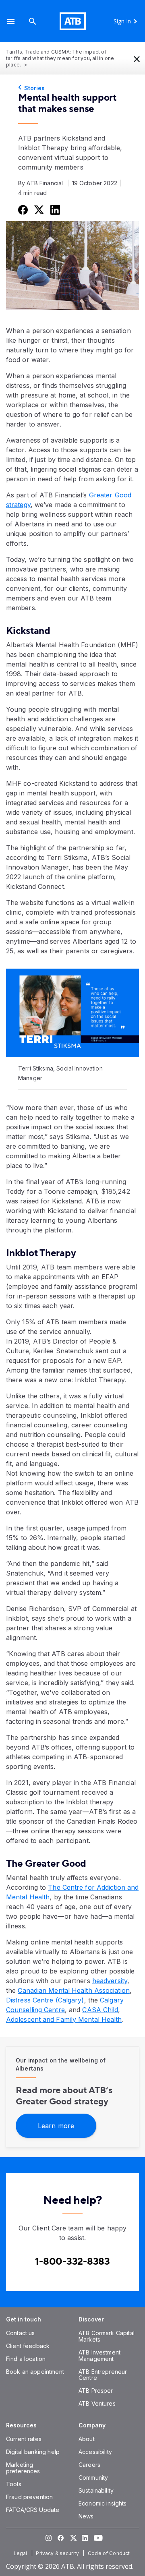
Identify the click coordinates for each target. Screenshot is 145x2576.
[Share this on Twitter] (38, 209)
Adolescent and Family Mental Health (64, 2019)
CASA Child (100, 2010)
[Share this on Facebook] (22, 209)
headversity (110, 1981)
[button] (11, 21)
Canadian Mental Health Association (74, 1990)
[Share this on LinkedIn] (54, 209)
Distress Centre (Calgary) (45, 2000)
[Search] (33, 21)
